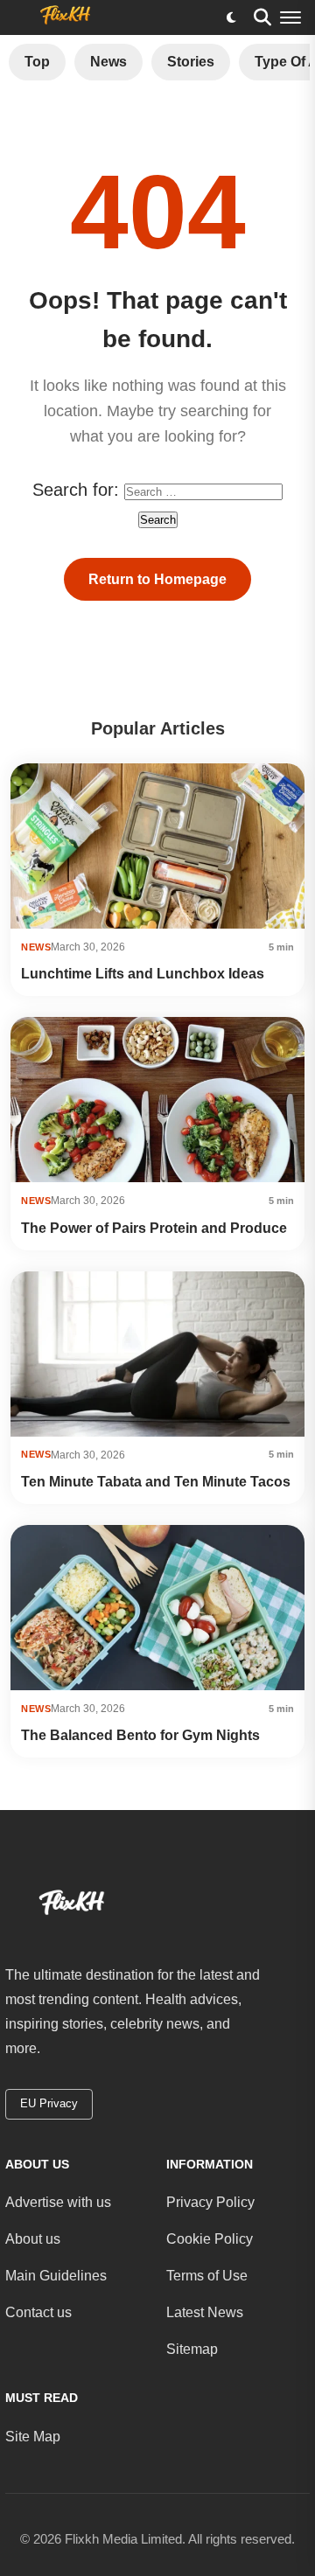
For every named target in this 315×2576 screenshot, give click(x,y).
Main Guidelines (56, 2276)
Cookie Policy (210, 2239)
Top (37, 62)
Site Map (33, 2437)
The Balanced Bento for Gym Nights (140, 1735)
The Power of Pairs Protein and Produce (154, 1228)
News (108, 62)
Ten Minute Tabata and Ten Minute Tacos (156, 1482)
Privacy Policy (210, 2202)
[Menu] (290, 17)
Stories (191, 62)
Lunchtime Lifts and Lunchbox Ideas (143, 974)
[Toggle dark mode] (231, 17)
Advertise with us (58, 2202)
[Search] (262, 17)
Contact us (38, 2312)
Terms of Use (207, 2276)
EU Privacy (49, 2103)
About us (33, 2239)
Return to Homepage (157, 579)
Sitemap (192, 2349)
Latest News (205, 2312)
